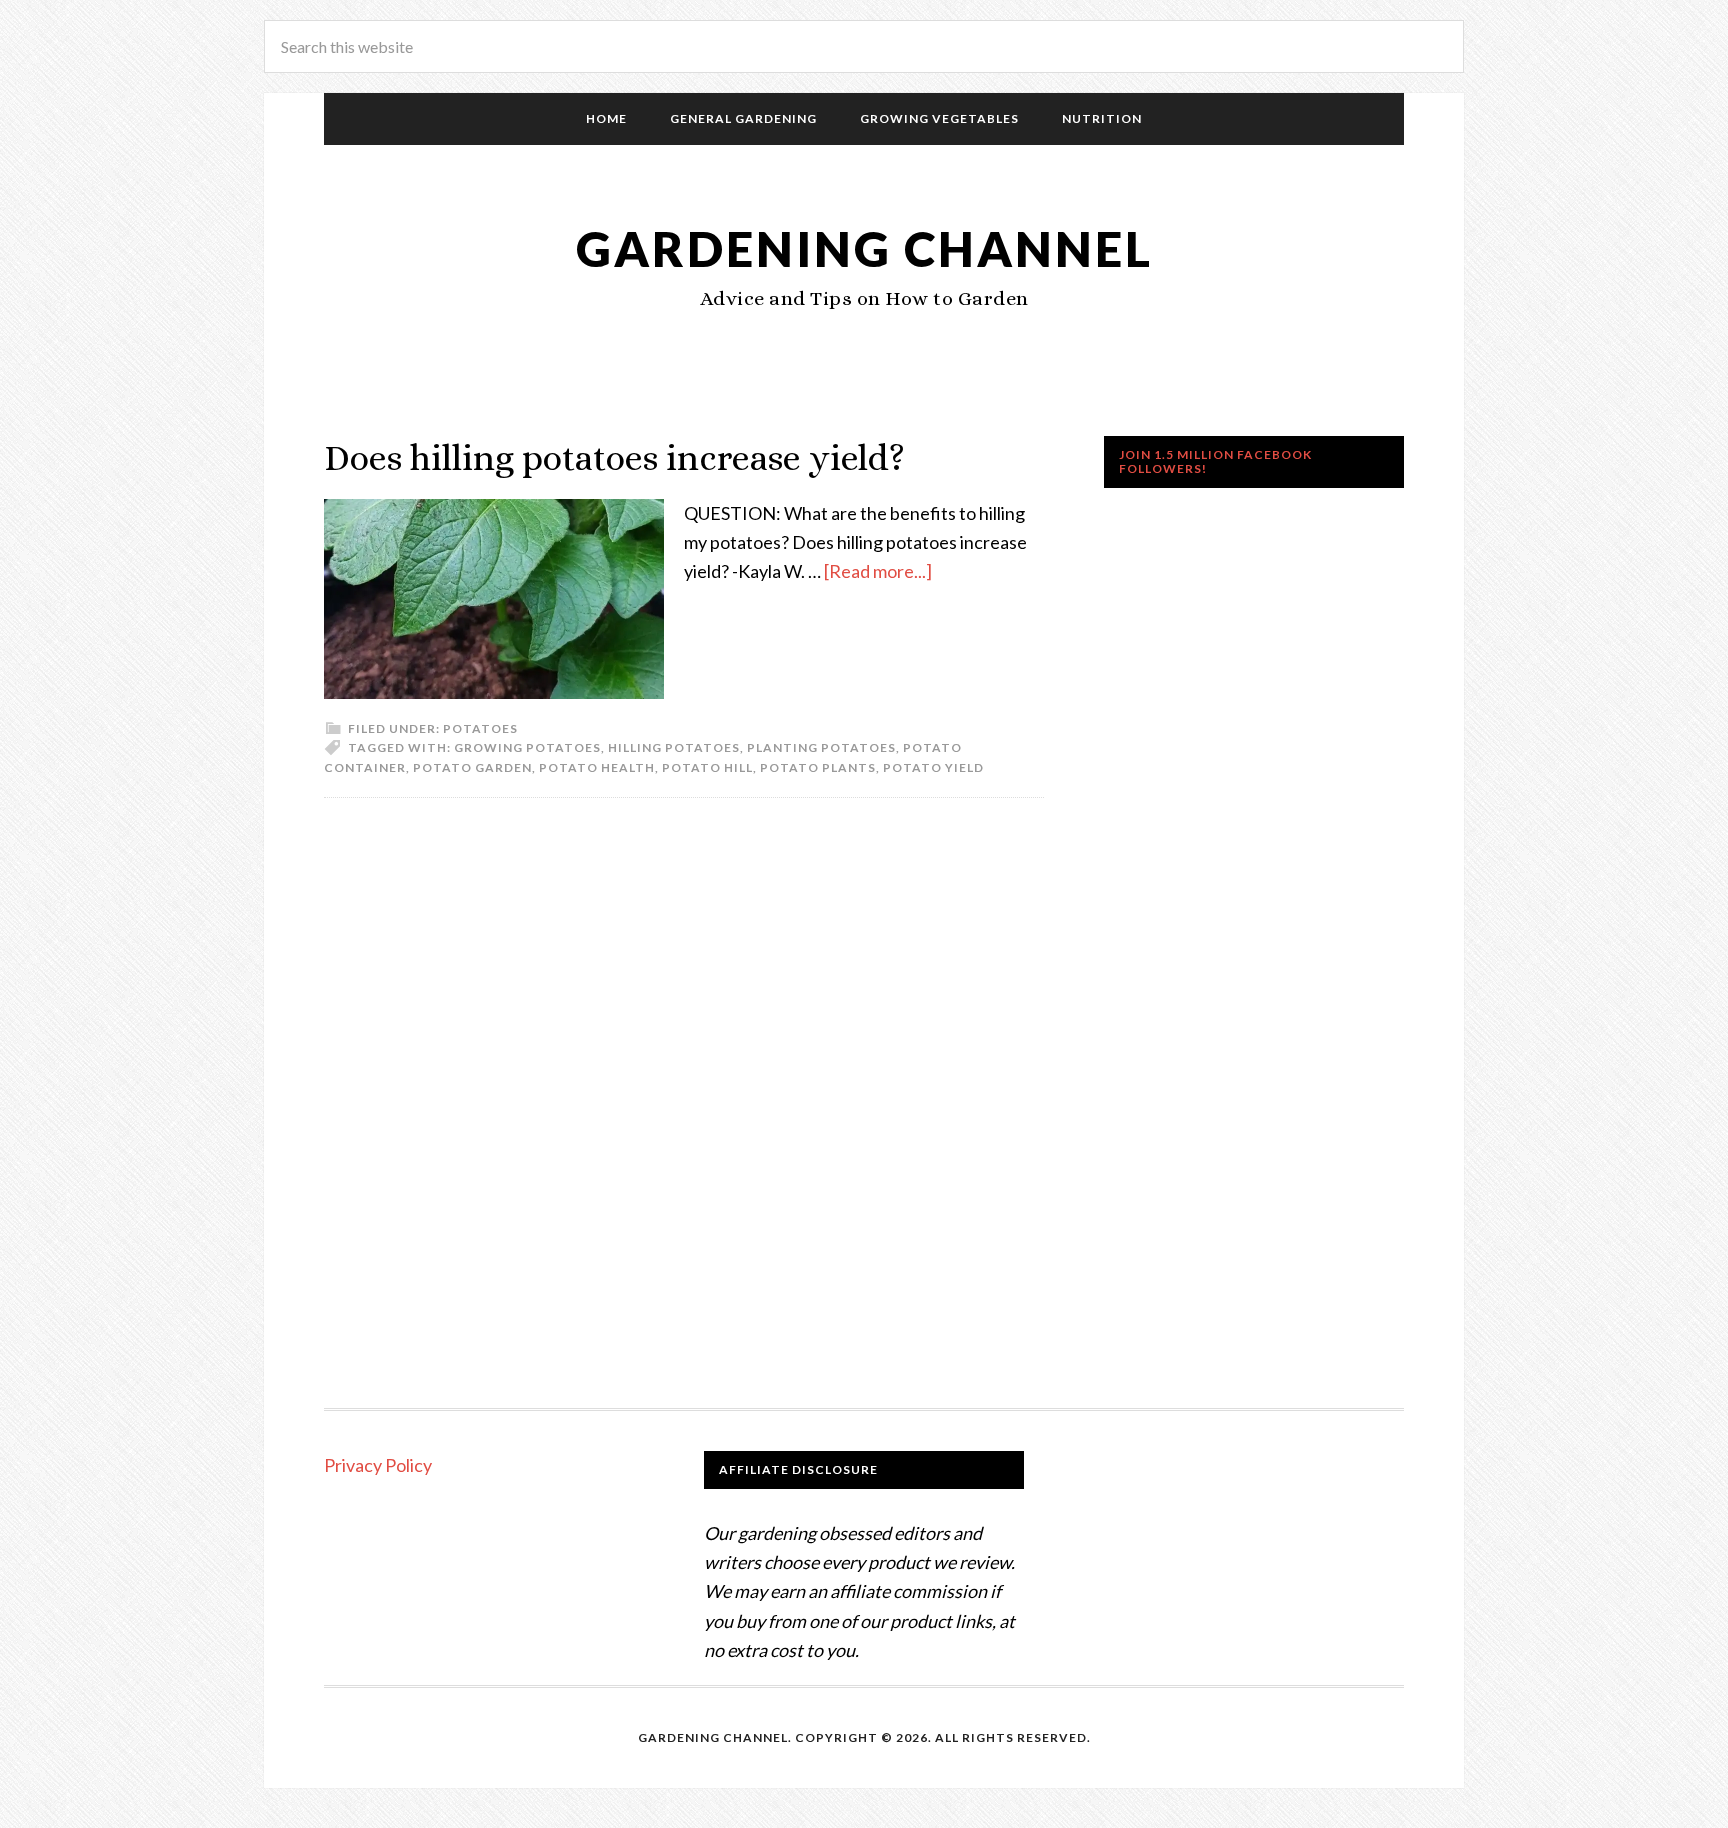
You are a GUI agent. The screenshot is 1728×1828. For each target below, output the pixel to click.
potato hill (707, 767)
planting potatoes (821, 747)
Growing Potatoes (527, 747)
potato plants (818, 767)
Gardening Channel (864, 248)
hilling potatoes (674, 747)
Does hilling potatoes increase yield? (614, 457)
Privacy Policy (378, 1465)
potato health (597, 767)
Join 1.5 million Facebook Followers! (1215, 461)
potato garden (472, 767)
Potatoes (480, 728)
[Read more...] (878, 571)
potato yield (933, 767)
